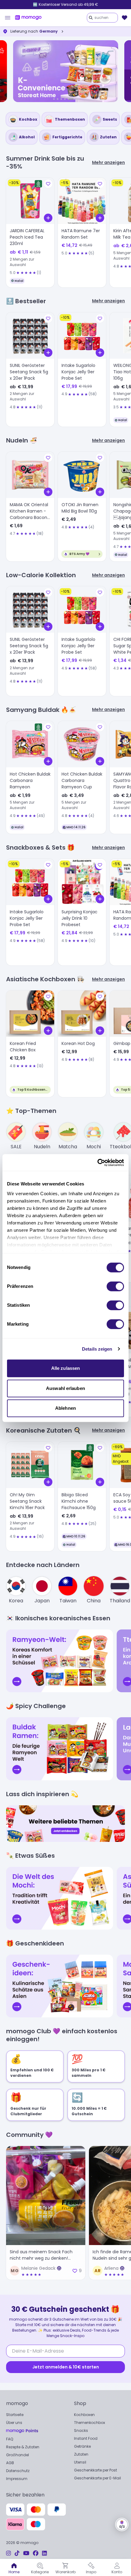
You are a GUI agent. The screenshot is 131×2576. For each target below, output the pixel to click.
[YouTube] (26, 2553)
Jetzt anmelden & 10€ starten (66, 2367)
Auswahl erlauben (65, 1388)
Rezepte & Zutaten (23, 2447)
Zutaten (81, 2454)
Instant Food (86, 2438)
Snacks (81, 2430)
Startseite (15, 2415)
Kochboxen (84, 2415)
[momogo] (28, 18)
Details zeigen (97, 1349)
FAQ (10, 2439)
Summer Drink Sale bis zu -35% (66, 4)
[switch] (115, 1286)
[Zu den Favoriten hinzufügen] (48, 184)
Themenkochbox (90, 2423)
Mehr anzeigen (108, 163)
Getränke (82, 2446)
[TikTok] (17, 2553)
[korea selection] (65, 71)
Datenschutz (18, 2471)
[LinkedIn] (44, 2553)
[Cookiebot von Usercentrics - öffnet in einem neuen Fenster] (97, 1163)
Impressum (17, 2479)
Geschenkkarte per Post (96, 2470)
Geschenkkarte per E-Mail (97, 2478)
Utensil (80, 2462)
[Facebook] (36, 2553)
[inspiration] (65, 1824)
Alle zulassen (65, 1368)
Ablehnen (65, 1408)
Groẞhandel (18, 2455)
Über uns (14, 2423)
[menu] (8, 18)
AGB (10, 2463)
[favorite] (125, 18)
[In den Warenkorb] (48, 218)
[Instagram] (9, 2553)
